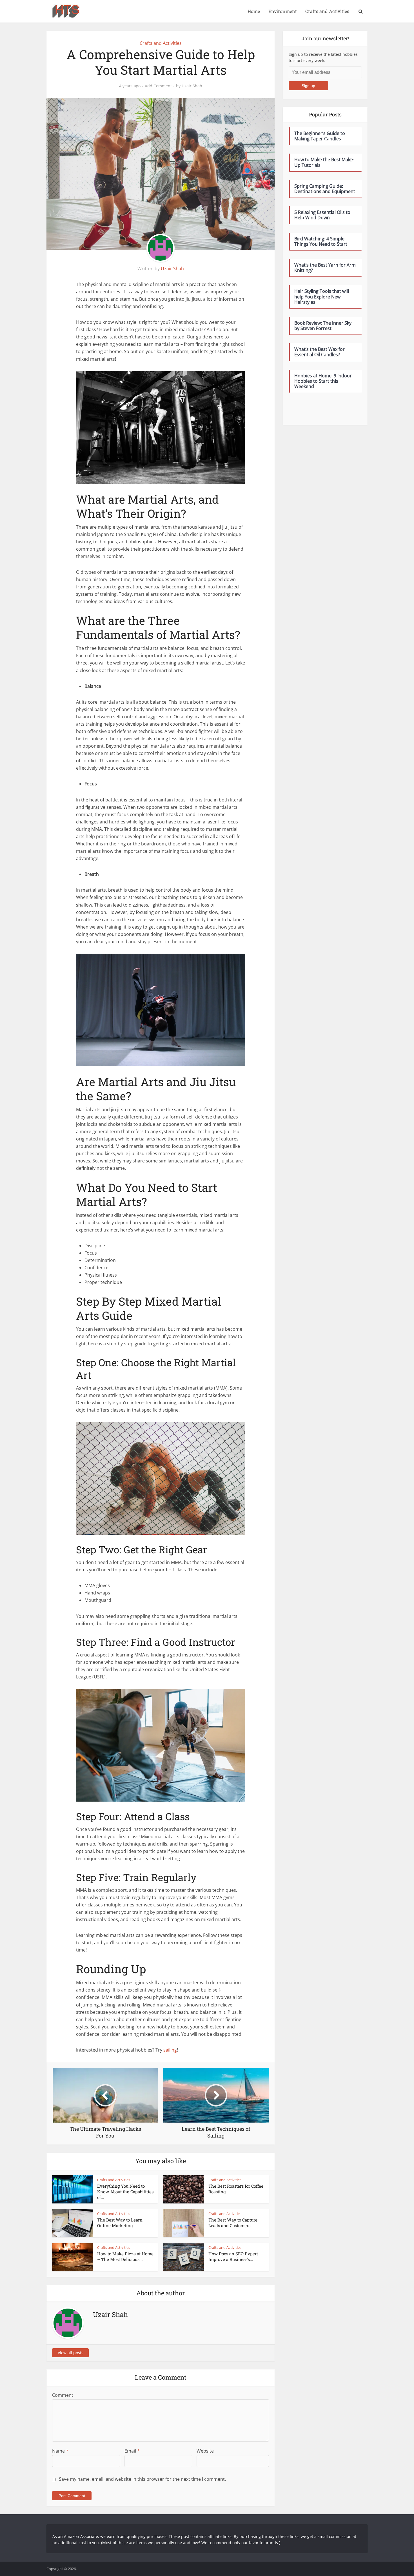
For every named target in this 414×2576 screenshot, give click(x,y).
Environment (283, 11)
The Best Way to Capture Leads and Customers (233, 2223)
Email (132, 2451)
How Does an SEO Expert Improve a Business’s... (233, 2256)
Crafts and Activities (327, 11)
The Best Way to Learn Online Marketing (120, 2223)
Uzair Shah (192, 86)
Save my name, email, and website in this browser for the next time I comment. (142, 2479)
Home (254, 11)
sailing (170, 2050)
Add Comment (158, 86)
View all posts (71, 2353)
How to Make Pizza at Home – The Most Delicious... (125, 2256)
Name (60, 2451)
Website (205, 2451)
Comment (63, 2395)
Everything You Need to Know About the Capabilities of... (125, 2192)
